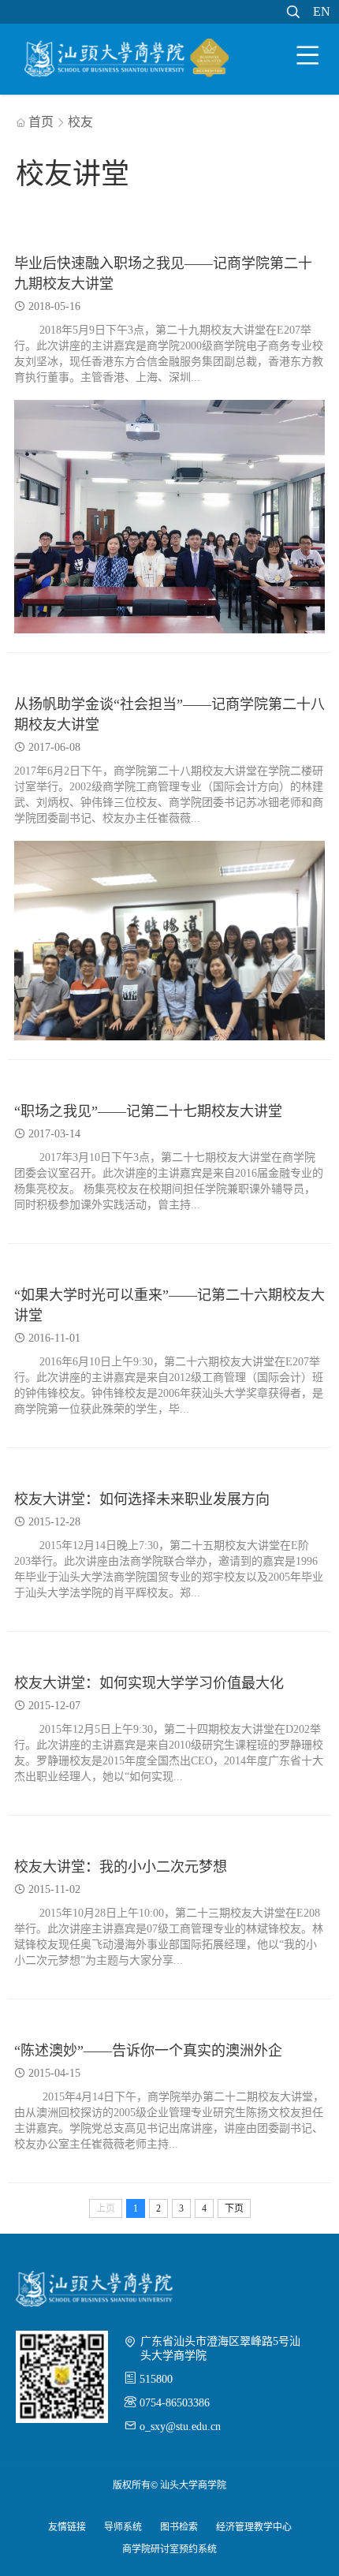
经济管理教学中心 (254, 2527)
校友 (80, 122)
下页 (234, 2208)
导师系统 (123, 2527)
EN (322, 11)
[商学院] (127, 61)
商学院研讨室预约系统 (169, 2549)
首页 (35, 122)
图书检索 (179, 2527)
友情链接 (67, 2527)
